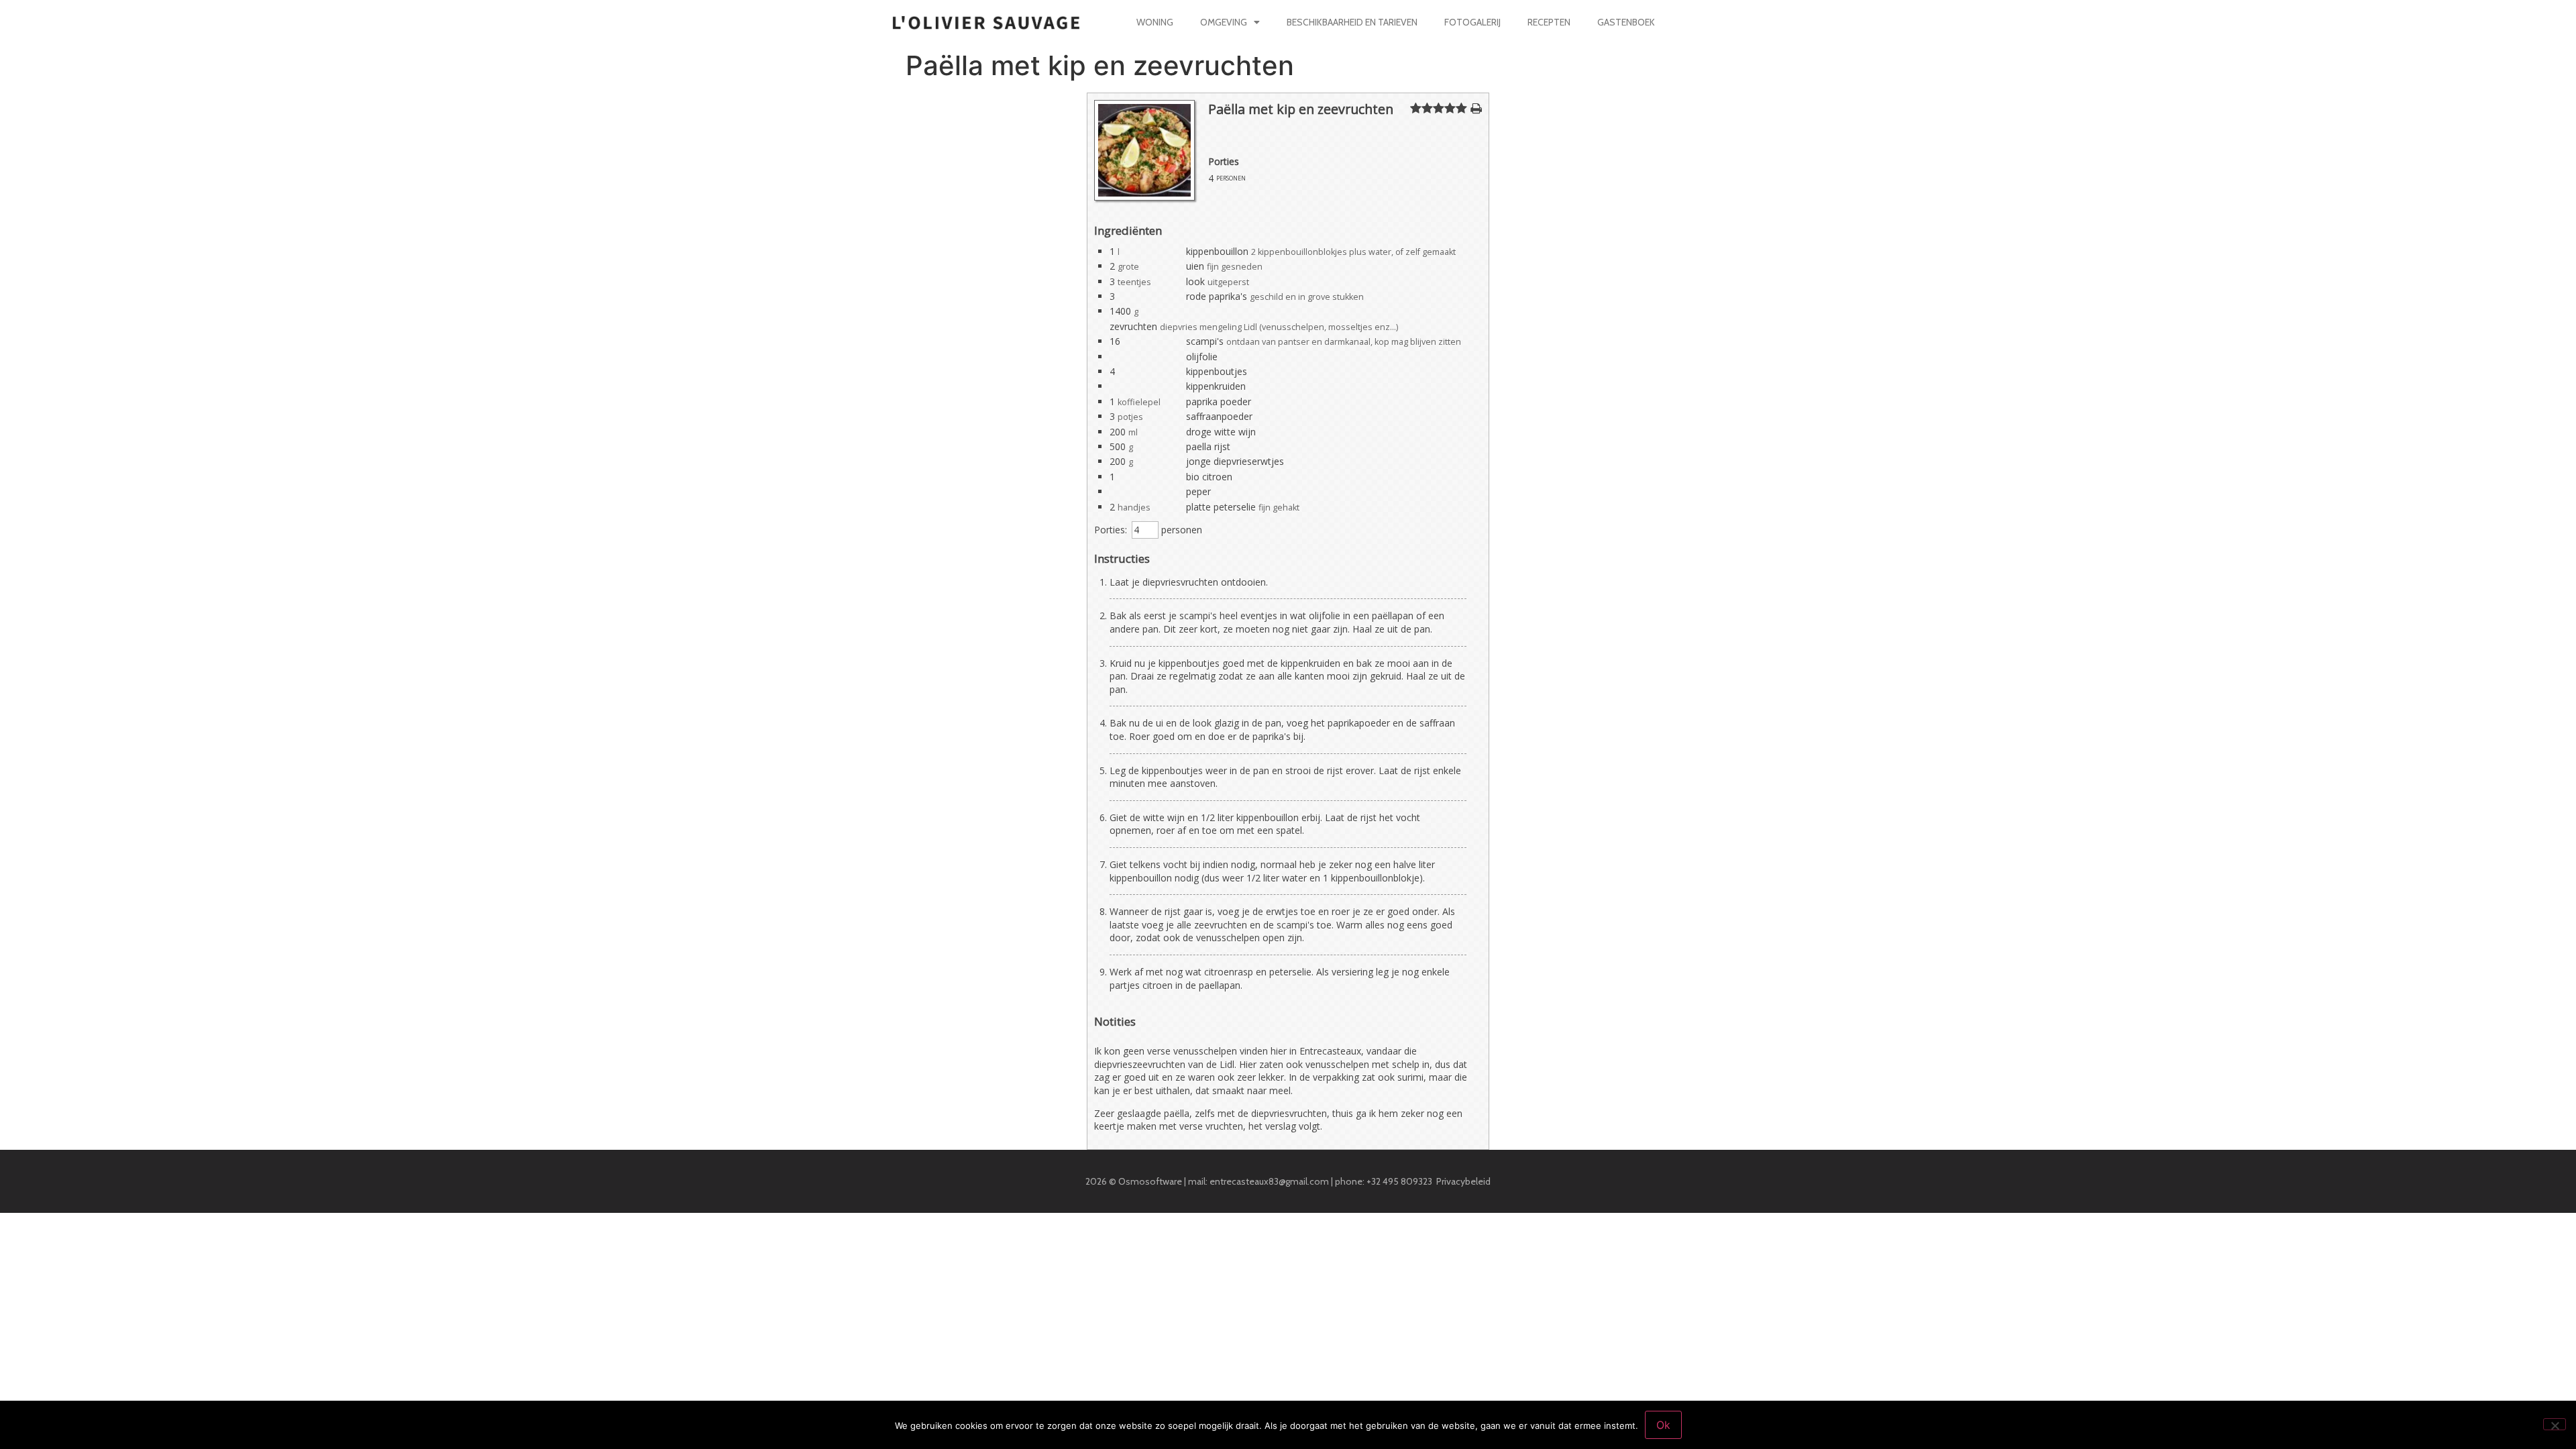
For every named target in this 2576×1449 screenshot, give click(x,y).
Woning (1155, 22)
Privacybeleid (1463, 1181)
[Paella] (1144, 197)
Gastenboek (1626, 22)
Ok (1663, 1425)
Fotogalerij (1472, 22)
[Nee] (2555, 1424)
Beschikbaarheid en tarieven (1352, 22)
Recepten (1549, 22)
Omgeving (1224, 22)
